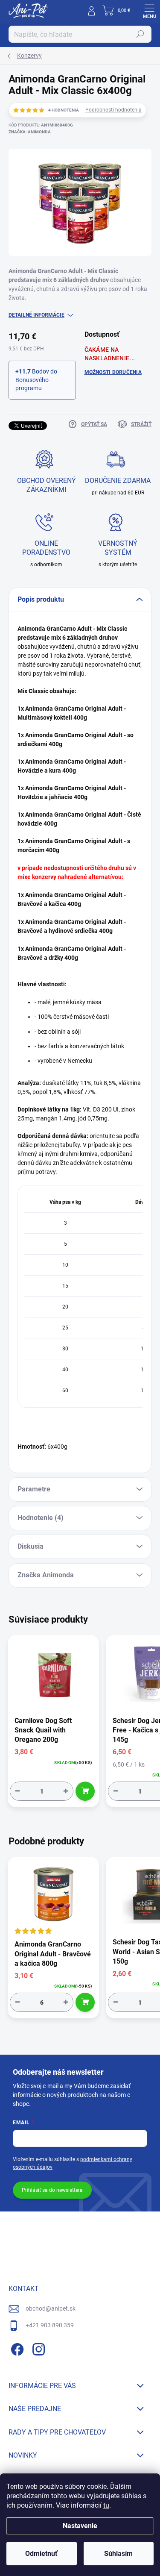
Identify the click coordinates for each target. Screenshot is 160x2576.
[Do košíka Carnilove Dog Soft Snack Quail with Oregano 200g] (85, 1791)
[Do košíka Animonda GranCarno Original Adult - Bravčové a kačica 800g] (85, 2002)
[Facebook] (16, 2348)
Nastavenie (80, 2526)
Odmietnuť (41, 2554)
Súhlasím (118, 2554)
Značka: (30, 132)
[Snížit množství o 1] (17, 1791)
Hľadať (140, 34)
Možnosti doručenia (113, 372)
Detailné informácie (36, 315)
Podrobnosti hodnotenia (113, 110)
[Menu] (149, 11)
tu (106, 2505)
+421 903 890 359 (50, 2325)
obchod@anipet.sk (51, 2308)
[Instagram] (37, 2348)
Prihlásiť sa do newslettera (52, 2190)
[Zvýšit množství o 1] (66, 1791)
